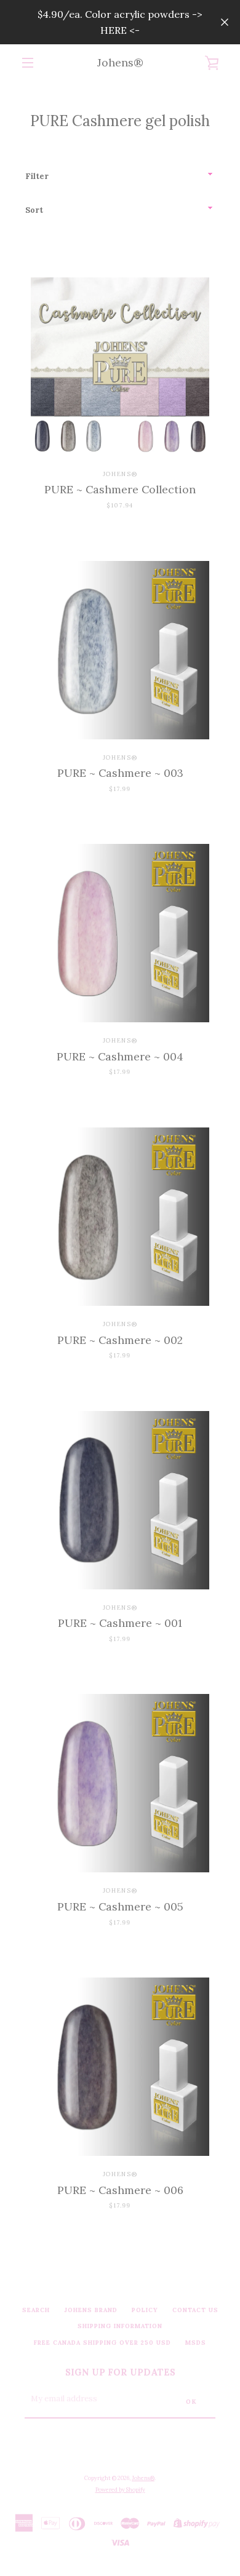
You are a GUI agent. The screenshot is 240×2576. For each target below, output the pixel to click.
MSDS (196, 2343)
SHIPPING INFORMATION (120, 2326)
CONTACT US (195, 2310)
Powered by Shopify (120, 2490)
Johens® (120, 62)
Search (36, 2310)
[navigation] (28, 63)
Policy (145, 2310)
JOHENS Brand (91, 2310)
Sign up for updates (120, 2372)
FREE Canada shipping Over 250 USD (102, 2343)
